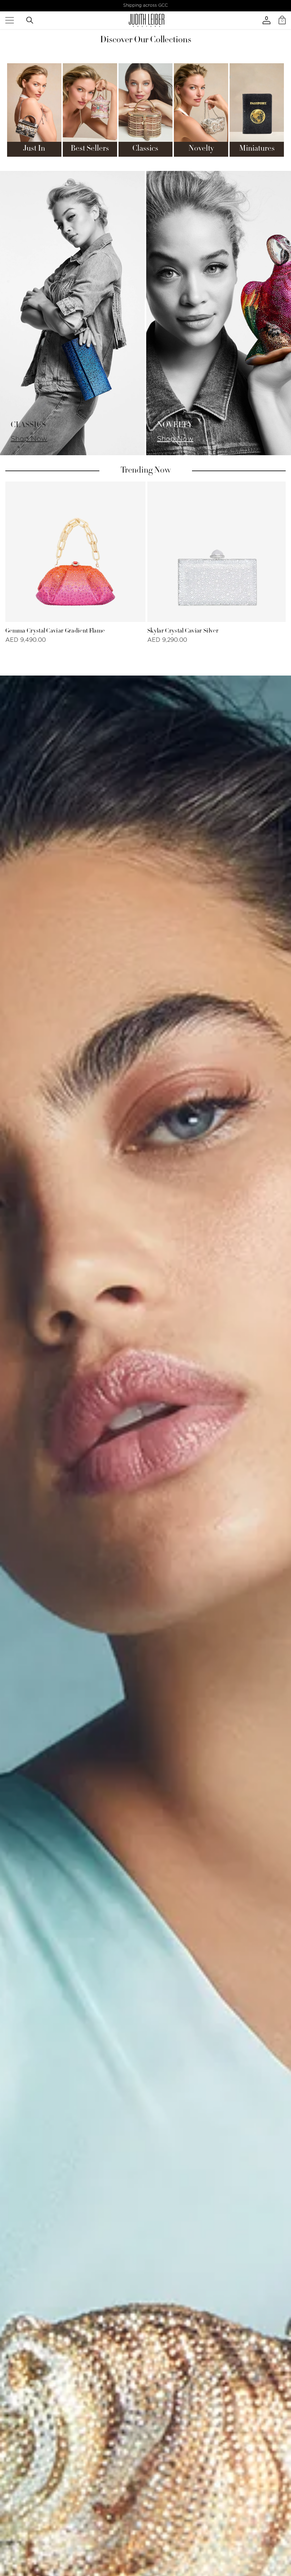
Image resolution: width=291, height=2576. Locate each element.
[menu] (10, 20)
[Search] (30, 20)
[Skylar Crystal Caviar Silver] (217, 552)
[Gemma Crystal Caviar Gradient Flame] (75, 552)
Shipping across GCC (145, 5)
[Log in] (267, 20)
